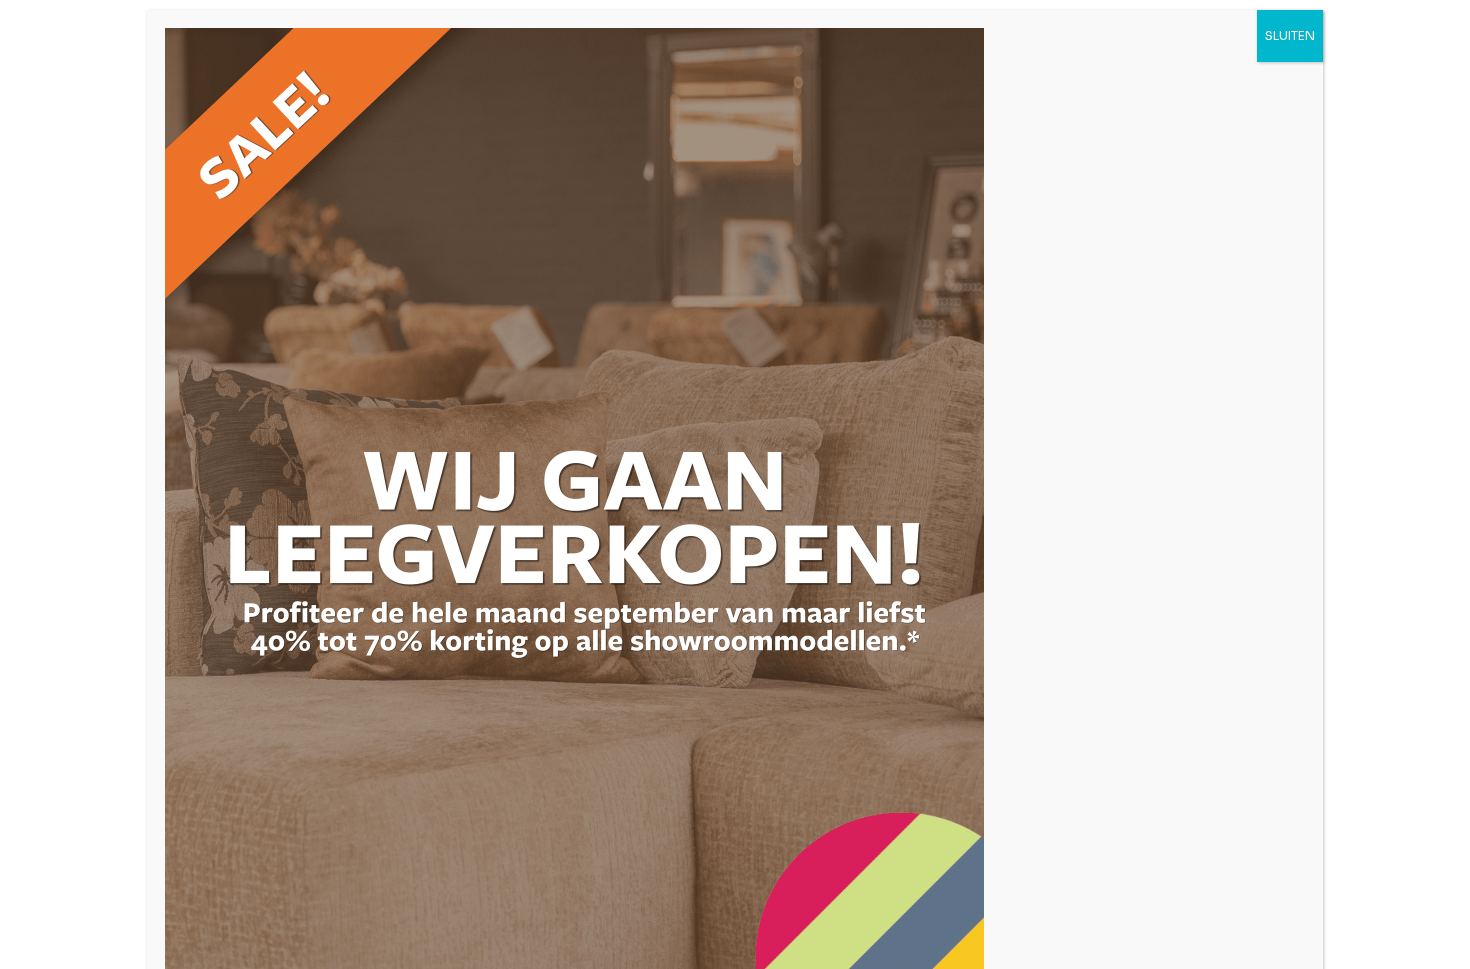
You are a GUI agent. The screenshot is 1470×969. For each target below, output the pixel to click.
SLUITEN (1290, 35)
